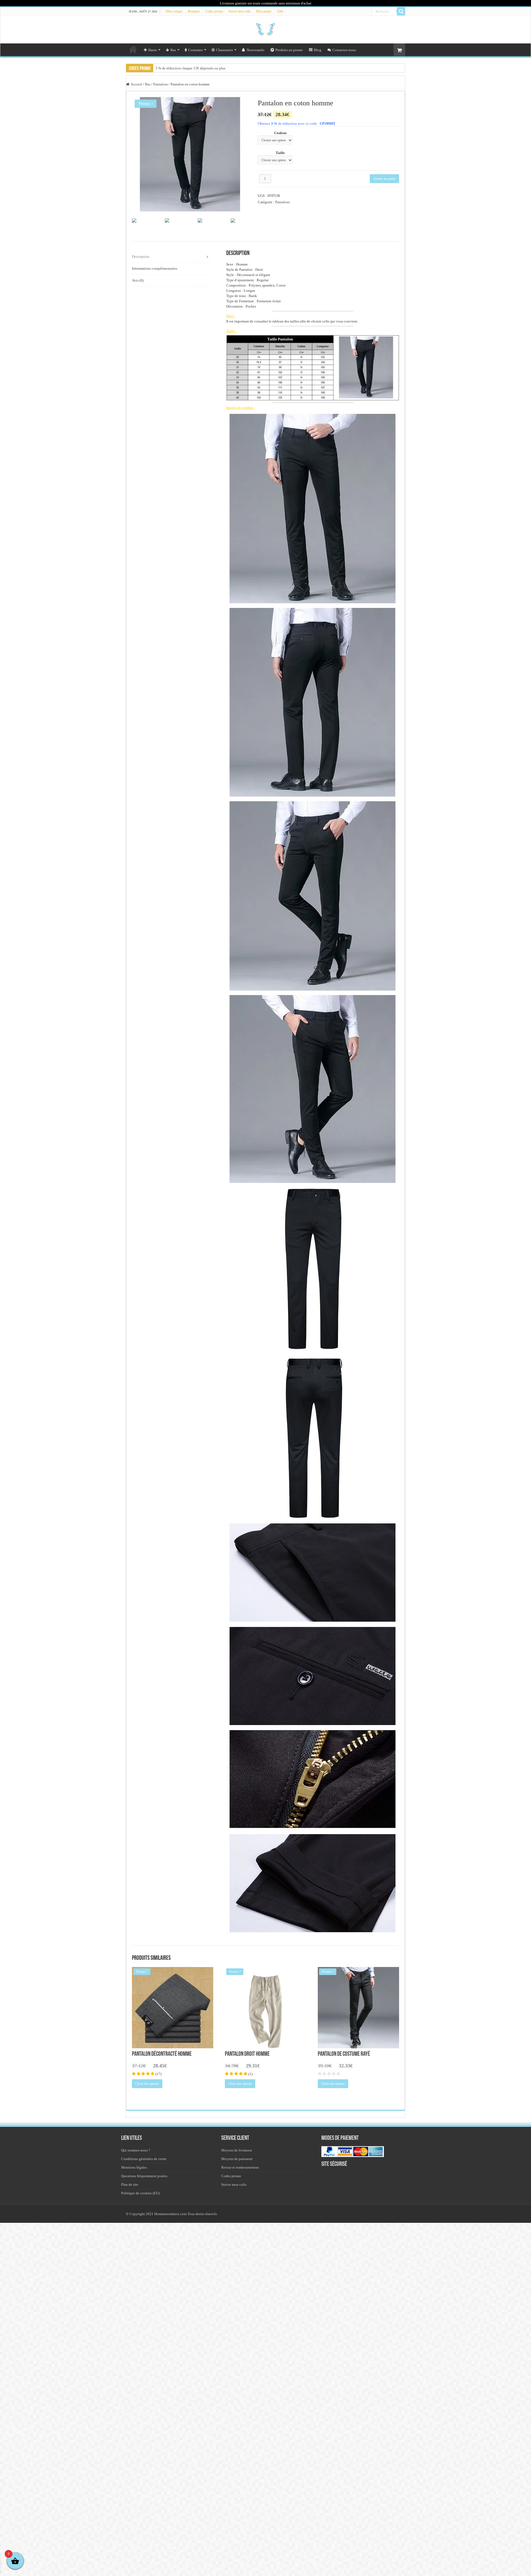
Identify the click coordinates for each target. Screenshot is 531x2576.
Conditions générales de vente (144, 2159)
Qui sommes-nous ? (136, 2150)
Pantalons (161, 84)
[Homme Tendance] (265, 28)
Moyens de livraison (237, 2150)
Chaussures (224, 50)
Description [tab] (141, 257)
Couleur (280, 133)
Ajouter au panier (384, 179)
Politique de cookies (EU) (140, 2193)
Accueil (133, 49)
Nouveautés (256, 50)
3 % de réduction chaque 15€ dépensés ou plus (190, 68)
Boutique (194, 11)
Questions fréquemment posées (144, 2176)
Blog (318, 50)
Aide (280, 11)
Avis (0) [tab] (138, 280)
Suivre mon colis (240, 11)
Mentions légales (134, 2167)
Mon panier (264, 11)
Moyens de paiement (237, 2159)
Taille (280, 153)
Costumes (195, 50)
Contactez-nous (344, 50)
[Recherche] (401, 11)
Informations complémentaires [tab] (155, 268)
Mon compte (174, 11)
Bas (173, 50)
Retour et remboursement (240, 2167)
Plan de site (130, 2185)
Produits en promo (289, 50)
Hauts (153, 50)
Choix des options (147, 2084)
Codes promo (214, 11)
